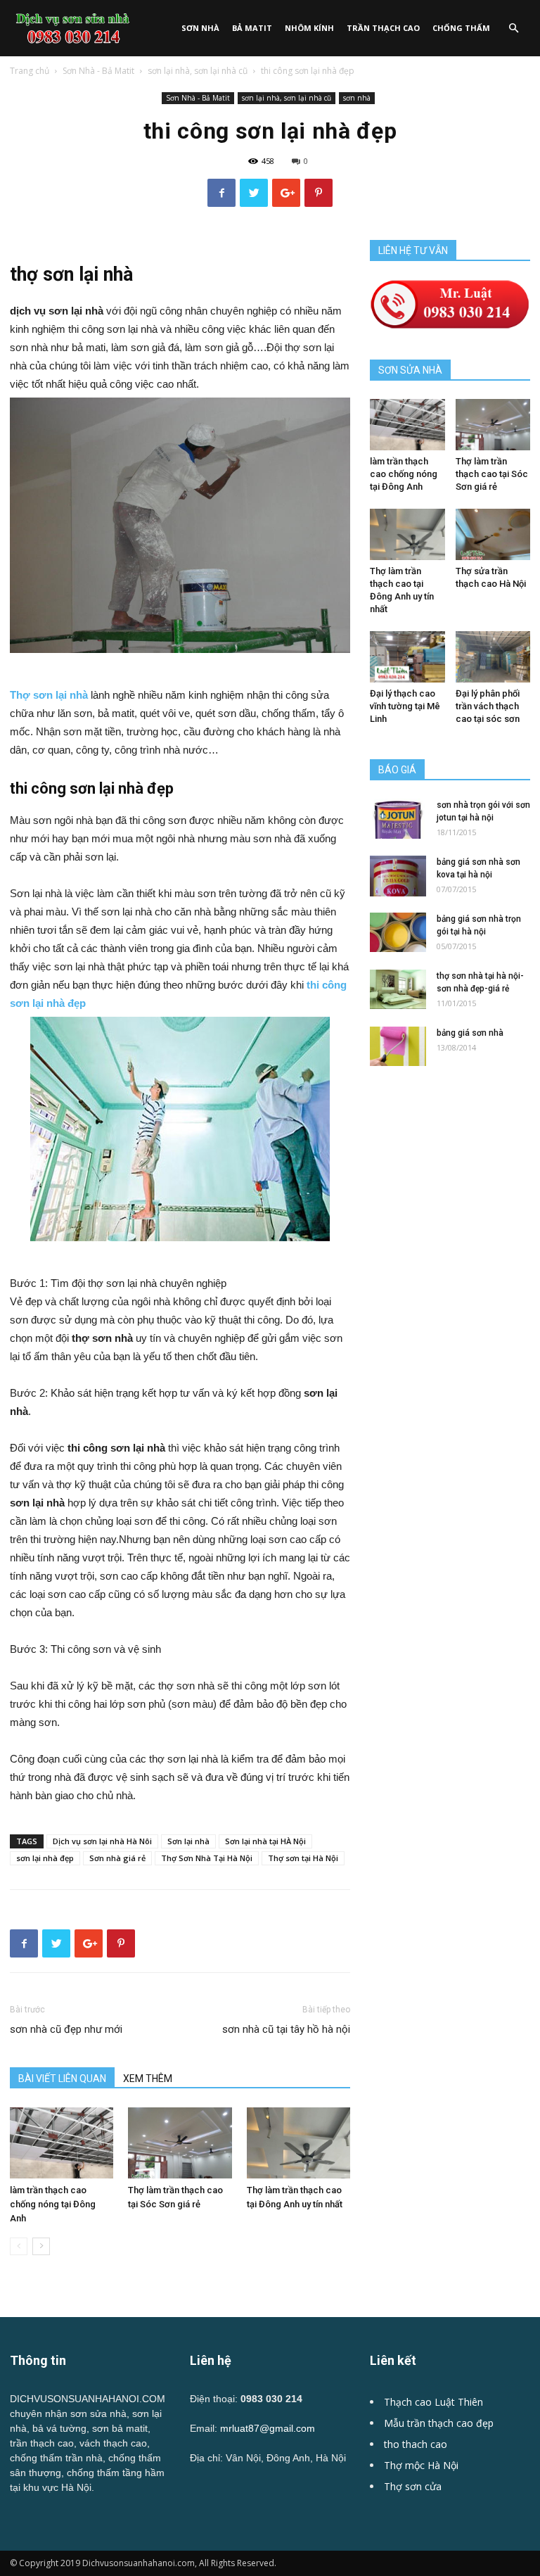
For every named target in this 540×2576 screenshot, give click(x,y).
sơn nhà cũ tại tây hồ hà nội (286, 2029)
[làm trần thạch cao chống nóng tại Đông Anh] (62, 2143)
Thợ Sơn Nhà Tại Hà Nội (207, 1858)
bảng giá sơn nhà (470, 1033)
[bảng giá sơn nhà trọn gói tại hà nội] (398, 932)
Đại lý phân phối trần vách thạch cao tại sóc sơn (488, 706)
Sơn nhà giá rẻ (117, 1858)
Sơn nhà (200, 28)
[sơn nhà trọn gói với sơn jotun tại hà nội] (398, 819)
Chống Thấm (461, 28)
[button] (513, 28)
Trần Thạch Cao (383, 28)
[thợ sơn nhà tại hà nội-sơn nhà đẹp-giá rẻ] (398, 989)
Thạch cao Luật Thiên (433, 2402)
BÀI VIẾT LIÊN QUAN (62, 2079)
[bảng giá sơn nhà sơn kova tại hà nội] (398, 876)
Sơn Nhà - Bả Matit (98, 71)
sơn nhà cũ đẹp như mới (66, 2029)
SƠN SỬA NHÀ (410, 370)
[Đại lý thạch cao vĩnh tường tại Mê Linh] (407, 657)
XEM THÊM (148, 2079)
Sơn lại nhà (188, 1841)
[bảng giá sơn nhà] (398, 1046)
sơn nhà (357, 98)
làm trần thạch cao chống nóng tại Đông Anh (53, 2204)
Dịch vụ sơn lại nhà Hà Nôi (102, 1841)
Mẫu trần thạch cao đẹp (439, 2423)
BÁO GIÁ (397, 770)
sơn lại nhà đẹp (45, 1858)
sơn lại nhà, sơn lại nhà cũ (198, 71)
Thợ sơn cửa (413, 2486)
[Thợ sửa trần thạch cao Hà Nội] (493, 534)
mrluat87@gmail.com (268, 2428)
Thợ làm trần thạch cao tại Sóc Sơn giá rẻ (492, 474)
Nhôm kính (309, 28)
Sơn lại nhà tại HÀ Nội (265, 1841)
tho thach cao (416, 2444)
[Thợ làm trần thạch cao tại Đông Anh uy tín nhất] (298, 2143)
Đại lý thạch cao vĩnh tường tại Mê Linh (405, 706)
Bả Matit (252, 28)
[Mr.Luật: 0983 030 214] (450, 325)
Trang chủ (30, 71)
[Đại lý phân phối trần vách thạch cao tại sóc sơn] (493, 657)
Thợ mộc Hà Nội (421, 2465)
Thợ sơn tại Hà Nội (303, 1858)
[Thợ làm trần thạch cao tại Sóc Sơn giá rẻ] (180, 2143)
